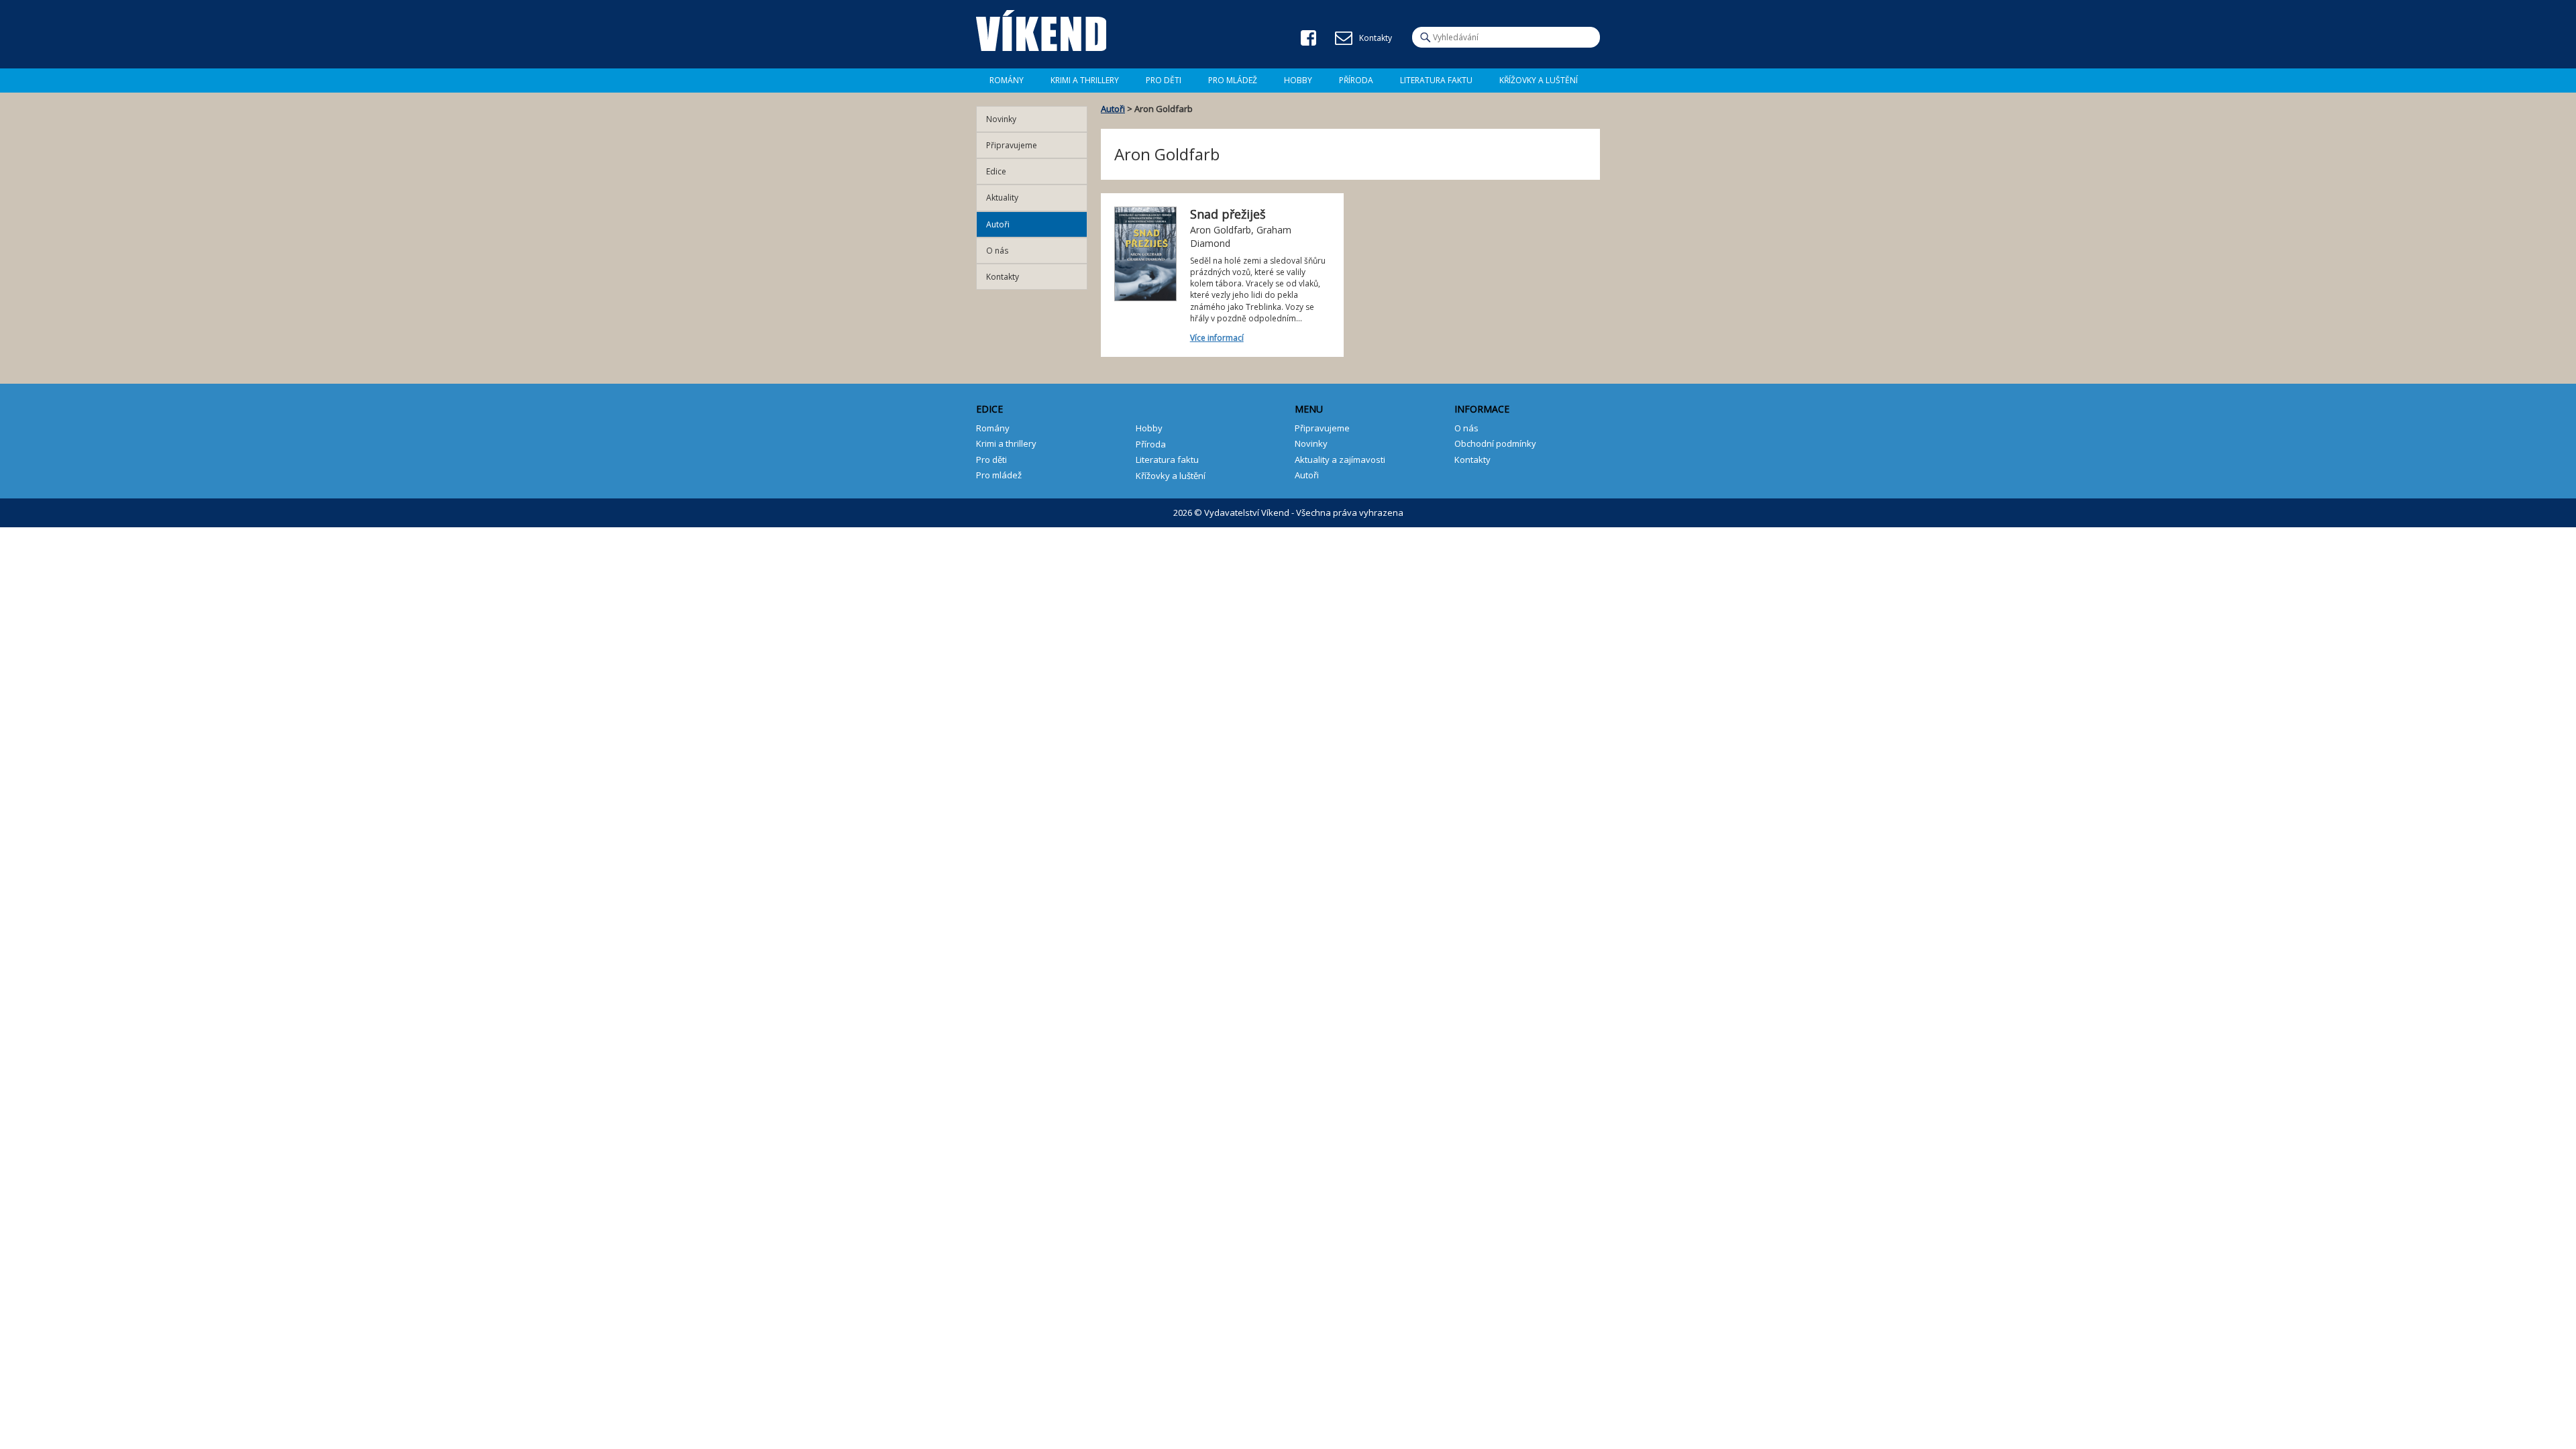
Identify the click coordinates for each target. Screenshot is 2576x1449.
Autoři (1113, 109)
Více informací (1217, 338)
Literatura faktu (1436, 80)
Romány (1007, 80)
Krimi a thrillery (1006, 443)
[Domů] (1041, 31)
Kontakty (1003, 277)
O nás (997, 251)
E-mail (1344, 38)
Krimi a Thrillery (1085, 80)
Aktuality (1002, 198)
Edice (996, 171)
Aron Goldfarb (1221, 230)
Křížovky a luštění (1539, 80)
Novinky (1001, 119)
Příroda (1356, 80)
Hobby (1298, 80)
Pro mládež (1233, 80)
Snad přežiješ (1228, 214)
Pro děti (1164, 80)
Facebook (1308, 38)
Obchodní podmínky (1495, 443)
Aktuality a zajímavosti (1340, 460)
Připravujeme (1012, 145)
